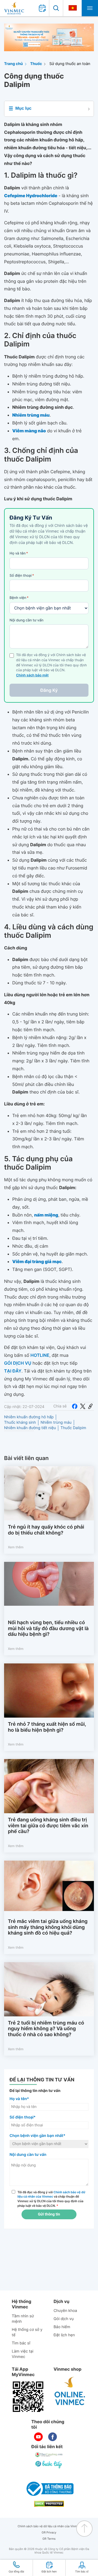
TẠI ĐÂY (13, 1371)
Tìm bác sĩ (21, 2343)
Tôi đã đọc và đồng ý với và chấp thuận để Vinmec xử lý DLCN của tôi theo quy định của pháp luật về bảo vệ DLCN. (51, 2199)
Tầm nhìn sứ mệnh (23, 2319)
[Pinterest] (90, 1406)
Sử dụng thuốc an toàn (70, 64)
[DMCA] (49, 2504)
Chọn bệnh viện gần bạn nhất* (37, 2136)
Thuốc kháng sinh (20, 1422)
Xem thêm (16, 1547)
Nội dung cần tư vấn (27, 620)
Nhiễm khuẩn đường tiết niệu (30, 1428)
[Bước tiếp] (49, 2464)
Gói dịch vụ (64, 2319)
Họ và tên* (19, 2099)
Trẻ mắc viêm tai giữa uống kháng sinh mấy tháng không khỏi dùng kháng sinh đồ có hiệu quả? (48, 1927)
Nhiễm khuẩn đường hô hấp (29, 1417)
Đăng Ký (49, 690)
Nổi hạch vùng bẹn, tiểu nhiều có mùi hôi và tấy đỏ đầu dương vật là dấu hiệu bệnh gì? (48, 1628)
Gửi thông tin (49, 2214)
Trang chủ (13, 64)
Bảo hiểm (62, 2327)
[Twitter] (83, 1406)
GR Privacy (49, 2533)
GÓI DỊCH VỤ (18, 1363)
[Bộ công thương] (49, 2489)
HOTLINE (40, 1355)
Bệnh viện (19, 598)
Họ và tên (19, 553)
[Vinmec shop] (70, 2391)
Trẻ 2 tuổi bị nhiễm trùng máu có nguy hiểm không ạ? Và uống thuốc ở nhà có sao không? (46, 2029)
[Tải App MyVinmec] (28, 2397)
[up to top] (84, 2529)
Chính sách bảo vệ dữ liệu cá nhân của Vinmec (49, 2526)
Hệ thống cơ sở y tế (27, 2332)
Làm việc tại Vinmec (22, 2354)
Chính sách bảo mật (32, 675)
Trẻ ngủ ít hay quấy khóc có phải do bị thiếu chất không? (46, 1530)
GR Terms (49, 2539)
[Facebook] (75, 1406)
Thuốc (36, 64)
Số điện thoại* (23, 2117)
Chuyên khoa (65, 2311)
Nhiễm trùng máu (56, 1422)
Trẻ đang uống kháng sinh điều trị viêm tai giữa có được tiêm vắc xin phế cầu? (48, 1826)
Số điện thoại (22, 576)
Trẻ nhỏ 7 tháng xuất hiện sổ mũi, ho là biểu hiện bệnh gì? (47, 1727)
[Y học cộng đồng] (49, 2455)
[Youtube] (38, 2437)
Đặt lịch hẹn (64, 2335)
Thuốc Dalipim (73, 1428)
